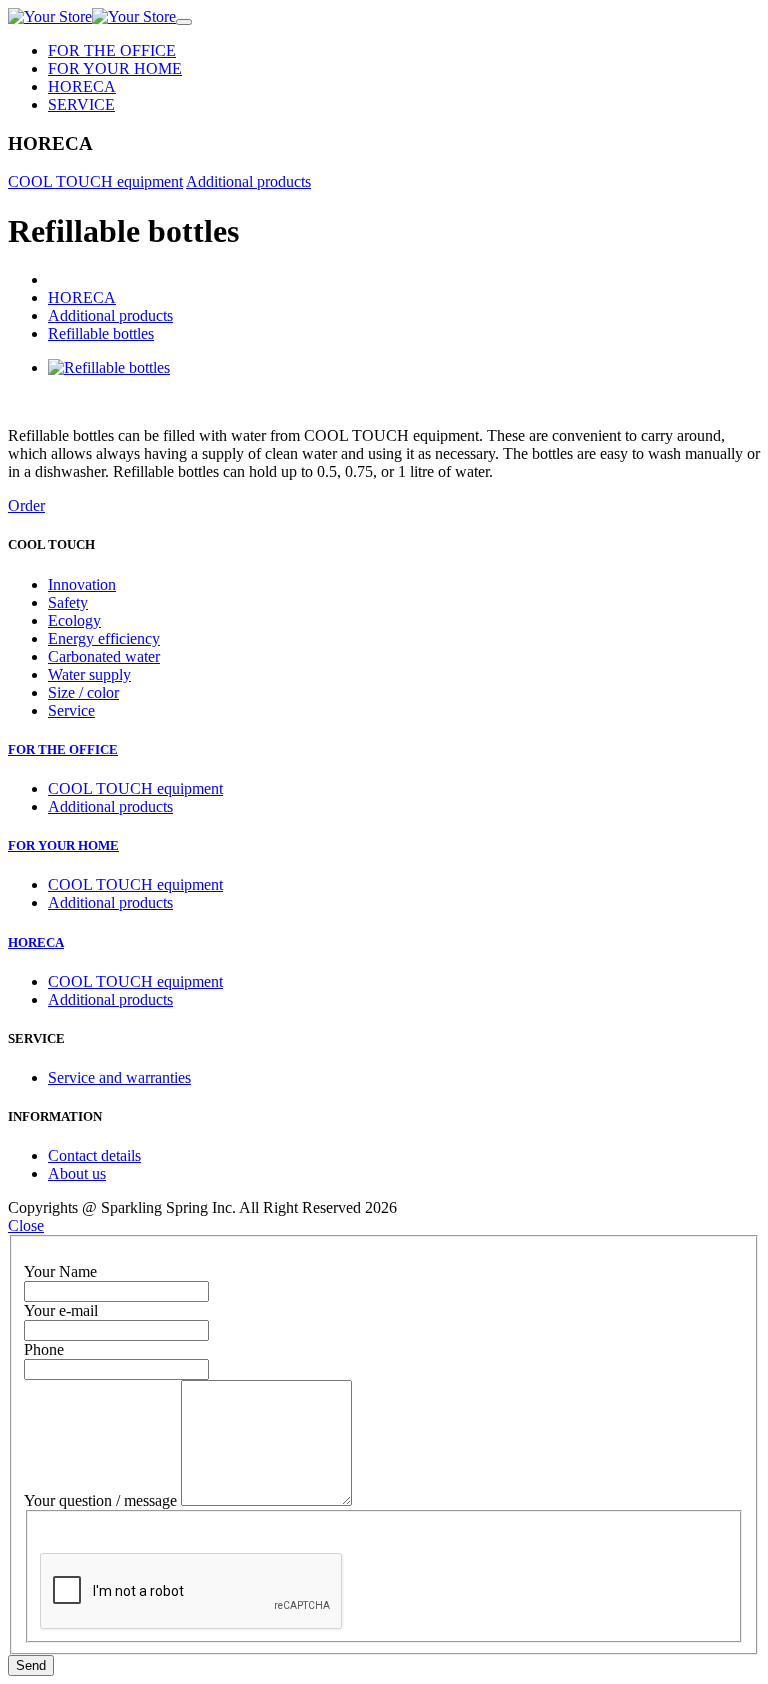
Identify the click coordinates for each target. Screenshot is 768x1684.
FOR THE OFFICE (112, 50)
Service (71, 710)
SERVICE (81, 104)
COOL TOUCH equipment (95, 181)
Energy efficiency (104, 638)
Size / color (83, 692)
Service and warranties (119, 1077)
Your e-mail (61, 1310)
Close (26, 1225)
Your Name (60, 1271)
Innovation (82, 584)
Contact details (94, 1155)
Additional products (248, 181)
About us (77, 1173)
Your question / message (100, 1500)
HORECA (82, 86)
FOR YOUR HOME (115, 68)
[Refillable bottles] (109, 367)
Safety (68, 602)
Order (26, 505)
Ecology (74, 620)
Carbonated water (104, 656)
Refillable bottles (101, 333)
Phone (44, 1349)
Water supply (89, 674)
